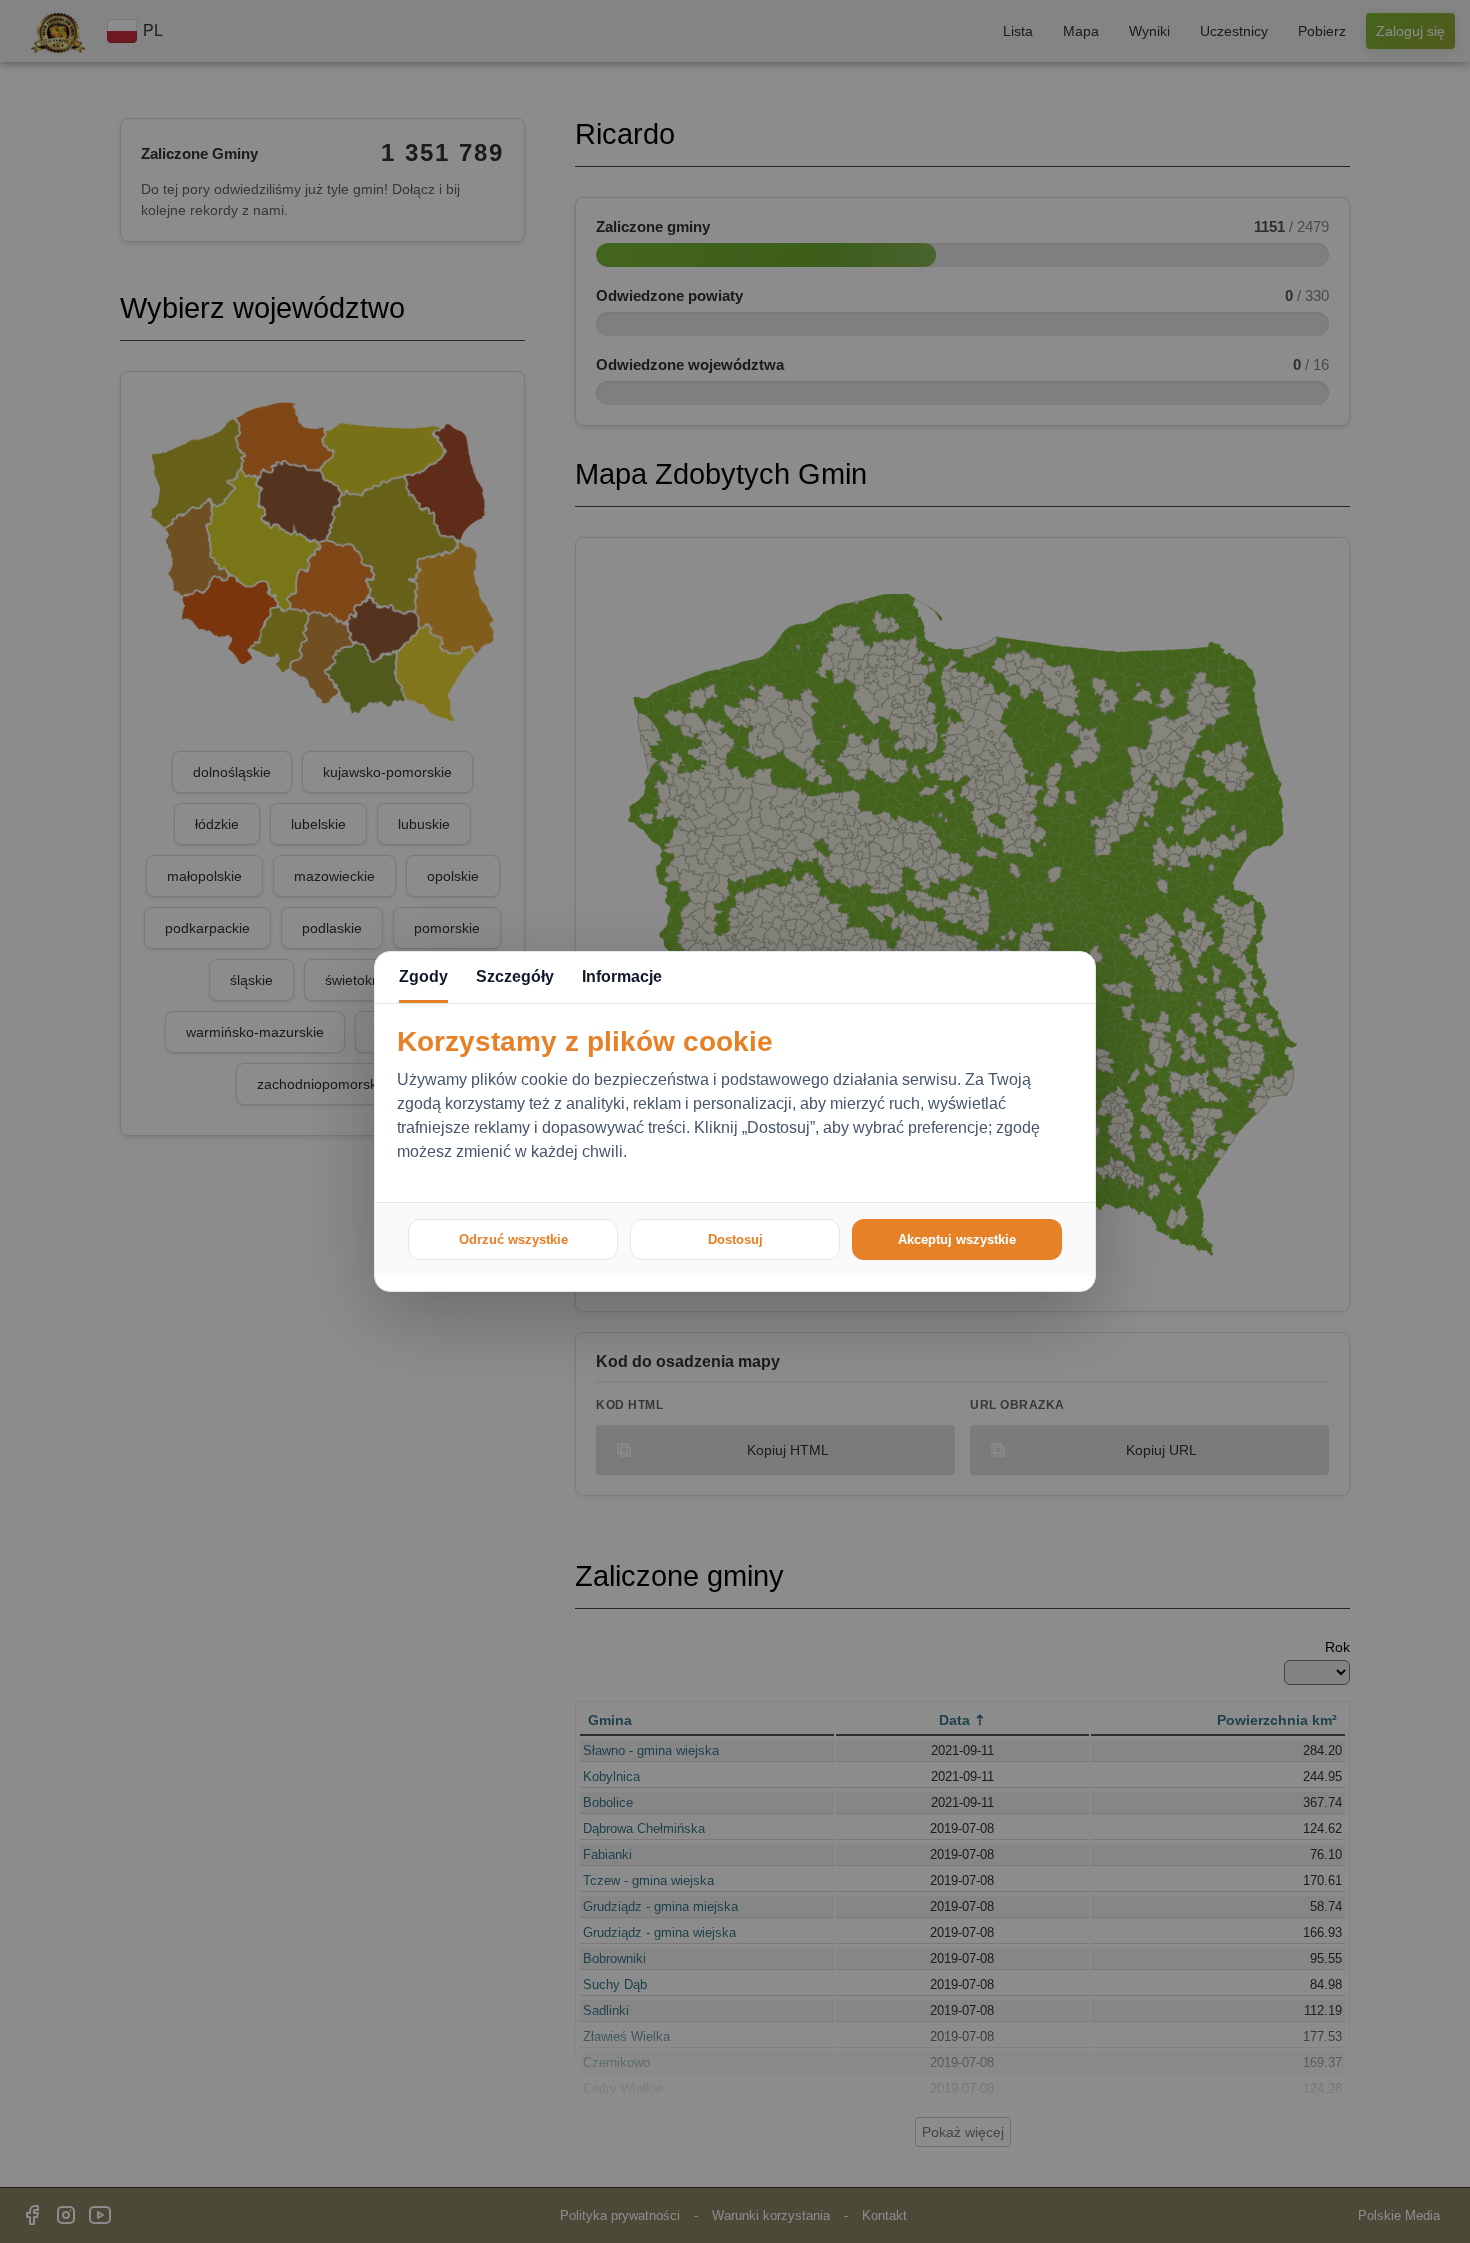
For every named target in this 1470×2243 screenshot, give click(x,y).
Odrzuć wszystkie (513, 1239)
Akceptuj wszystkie (957, 1239)
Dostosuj (735, 1239)
